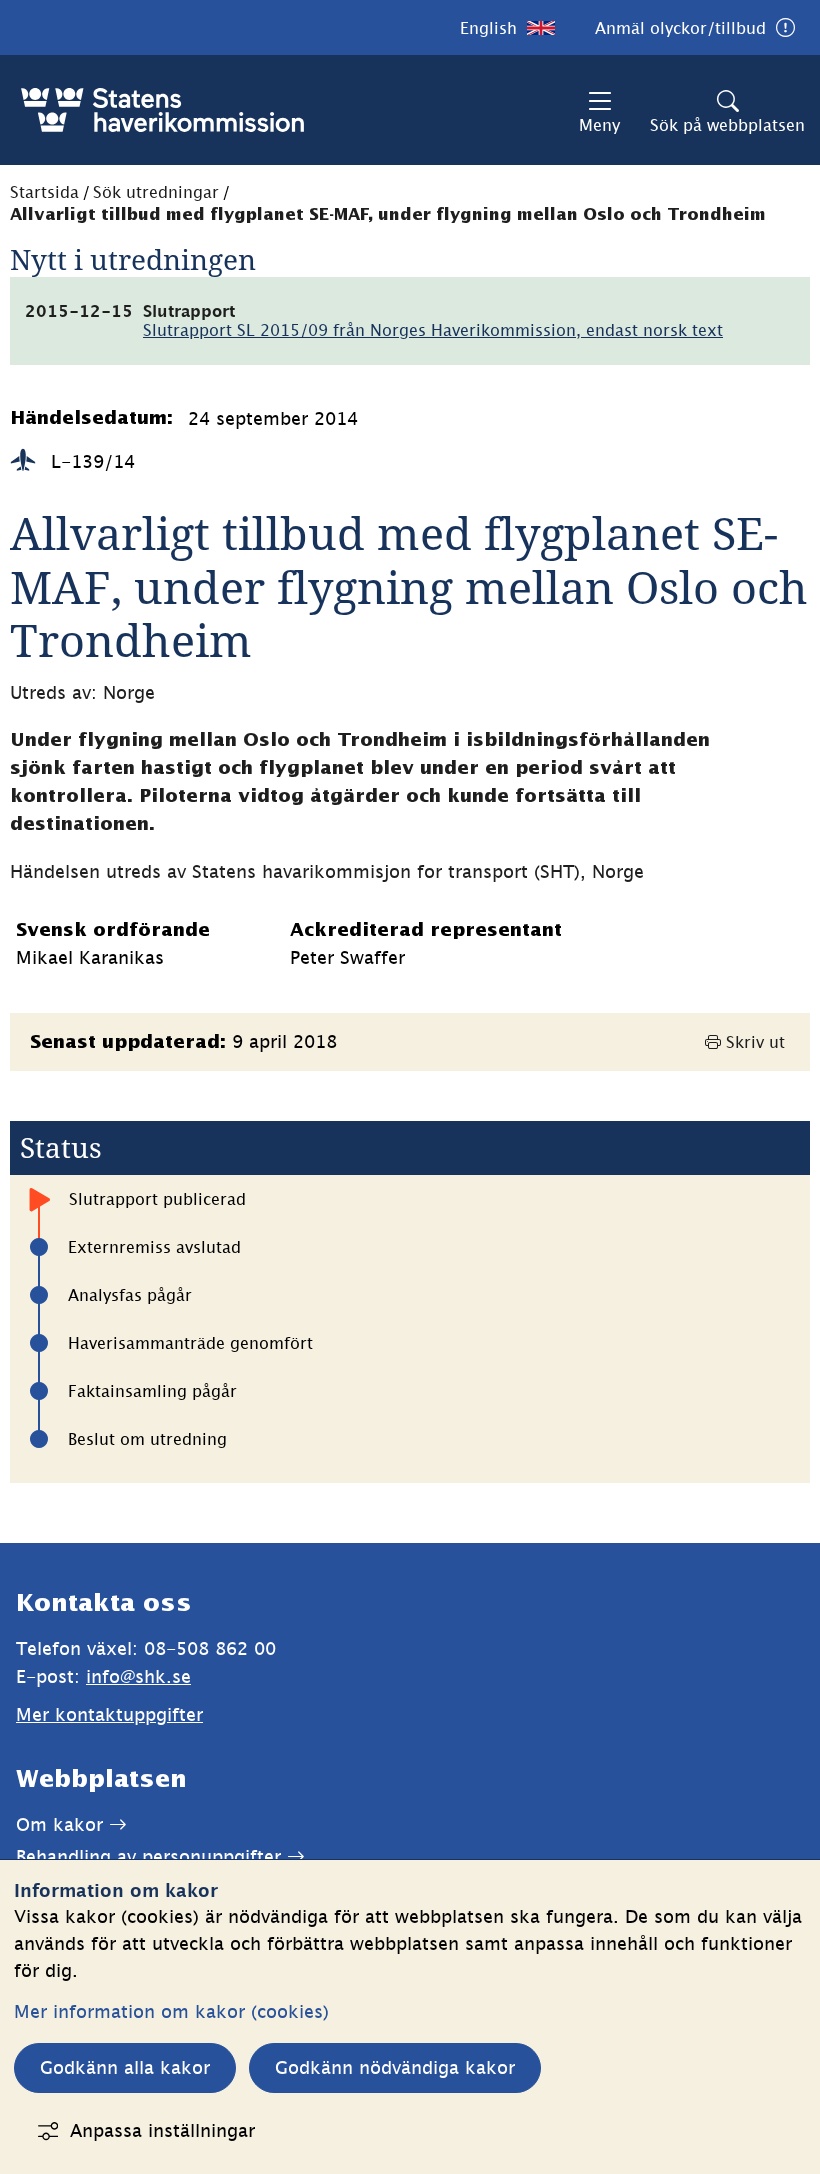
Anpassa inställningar (162, 2130)
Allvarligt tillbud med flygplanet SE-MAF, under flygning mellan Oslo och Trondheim (388, 215)
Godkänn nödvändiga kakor (395, 2067)
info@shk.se (138, 1676)
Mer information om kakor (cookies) (171, 2011)
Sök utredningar (156, 192)
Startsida (44, 192)
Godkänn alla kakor (125, 2067)
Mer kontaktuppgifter (109, 1714)
